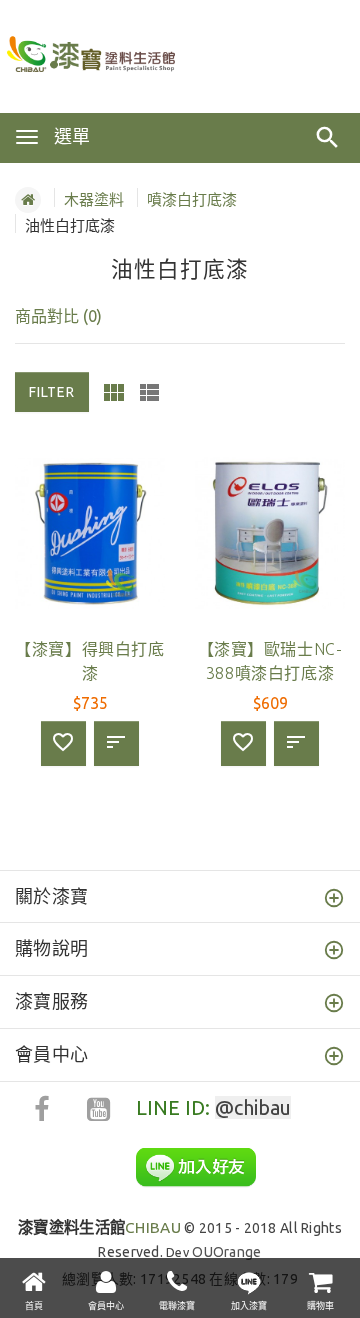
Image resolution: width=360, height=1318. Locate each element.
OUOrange (226, 1252)
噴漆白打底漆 (192, 199)
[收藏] (63, 743)
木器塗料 (94, 199)
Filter (52, 392)
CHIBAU (99, 1227)
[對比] (116, 743)
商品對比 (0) (58, 316)
